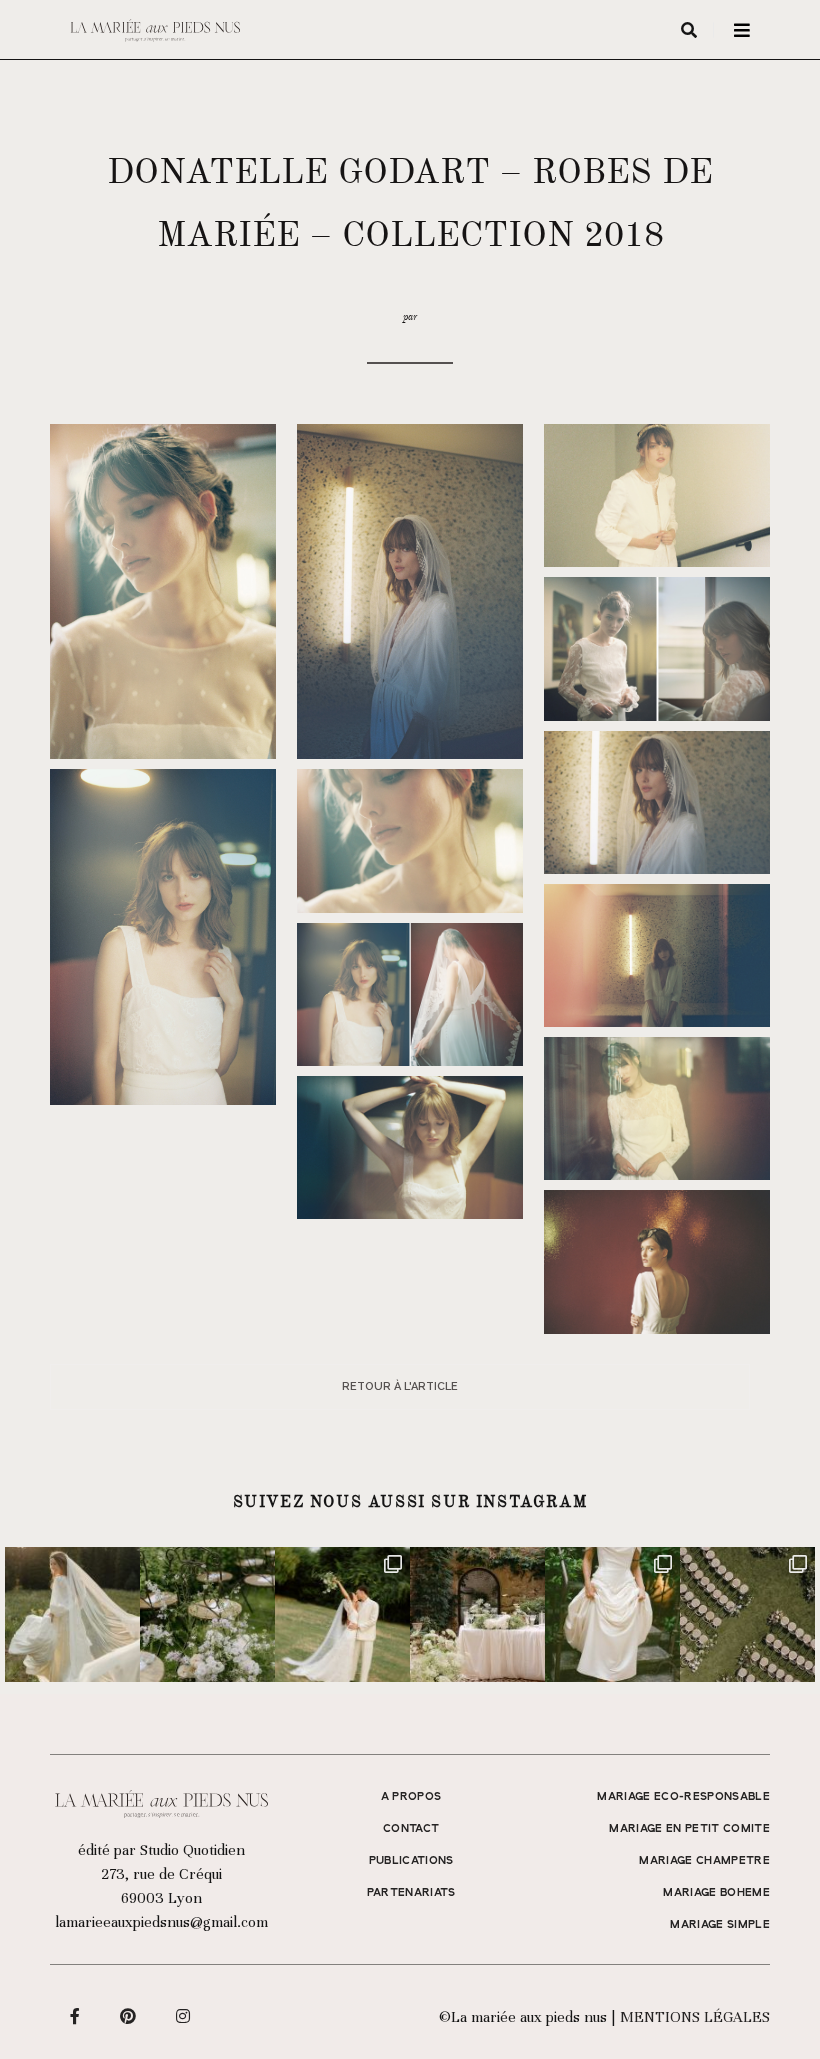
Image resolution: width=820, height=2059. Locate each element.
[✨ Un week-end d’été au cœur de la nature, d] (342, 1614)
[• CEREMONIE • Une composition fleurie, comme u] (207, 1614)
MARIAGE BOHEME (716, 1893)
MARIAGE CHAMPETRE (704, 1861)
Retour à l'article (400, 1386)
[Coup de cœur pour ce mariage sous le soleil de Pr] (612, 1614)
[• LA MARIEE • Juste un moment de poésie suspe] (72, 1614)
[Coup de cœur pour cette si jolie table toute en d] (477, 1614)
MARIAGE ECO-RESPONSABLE (683, 1797)
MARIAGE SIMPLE (720, 1925)
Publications (411, 1861)
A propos (411, 1797)
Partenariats (411, 1893)
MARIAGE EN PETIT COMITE (689, 1829)
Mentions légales (695, 2017)
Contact (411, 1829)
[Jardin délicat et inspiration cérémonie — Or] (747, 1614)
